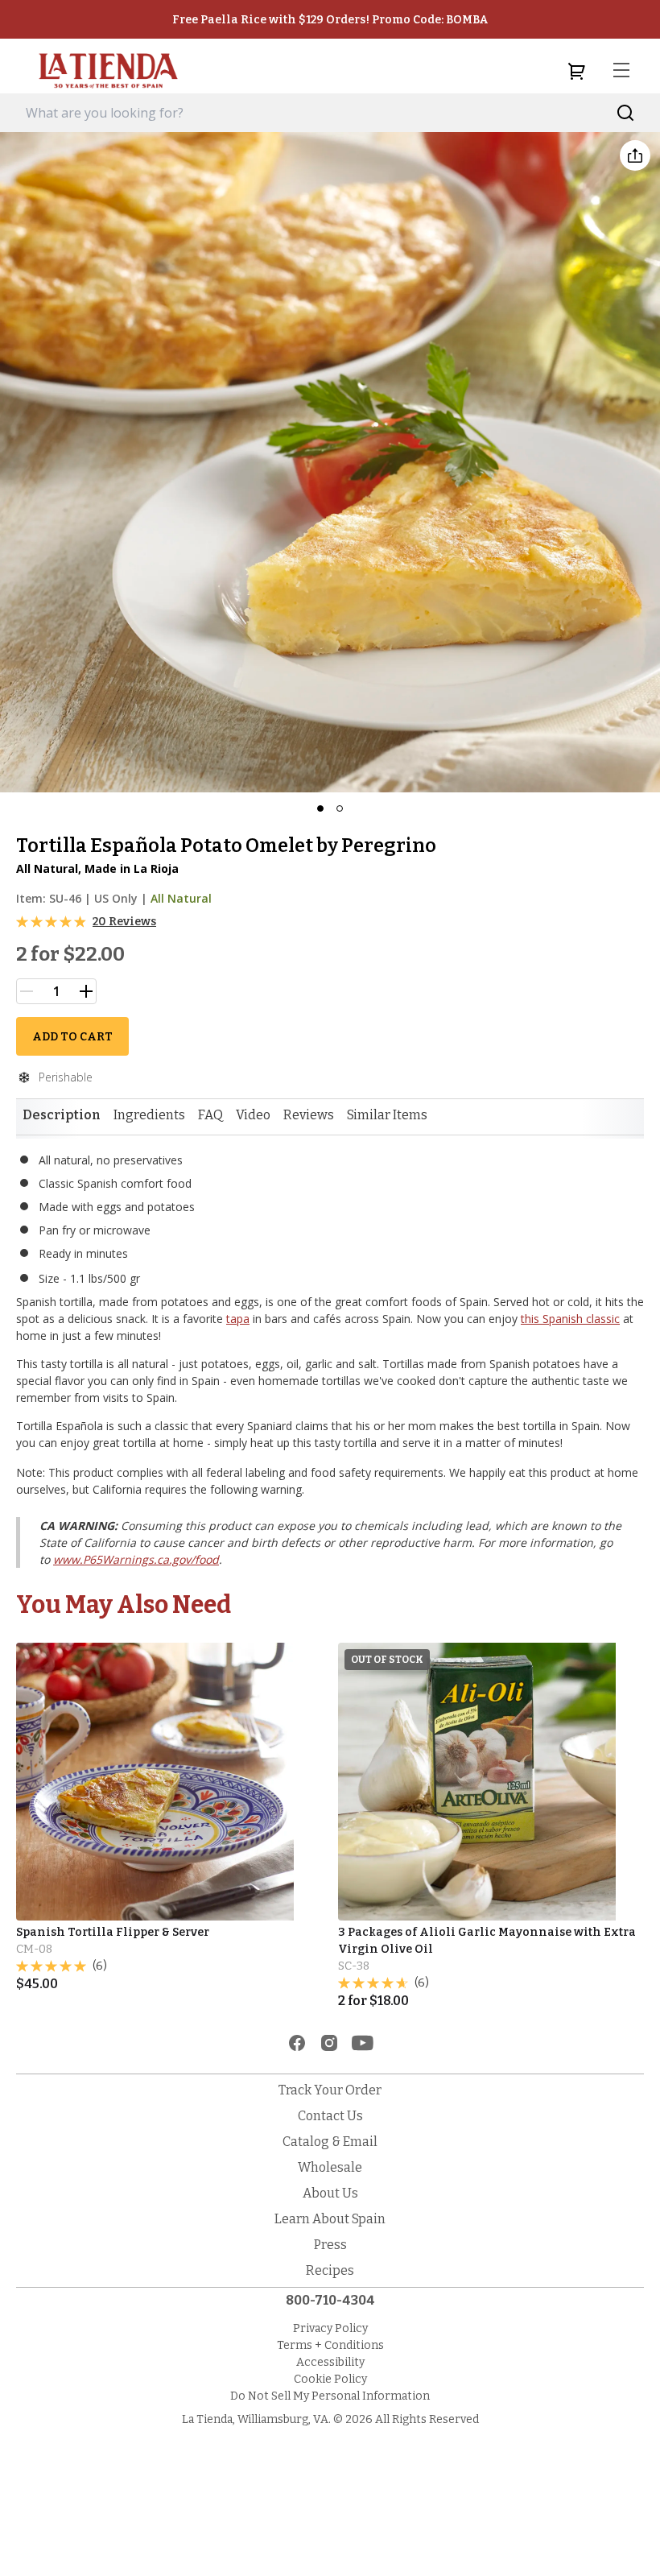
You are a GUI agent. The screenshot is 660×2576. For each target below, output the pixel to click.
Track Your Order (330, 2090)
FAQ (210, 1115)
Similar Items (387, 1115)
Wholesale (330, 2167)
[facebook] (297, 2043)
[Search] (626, 113)
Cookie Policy (330, 2379)
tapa (238, 1319)
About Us (330, 2193)
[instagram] (329, 2043)
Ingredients (149, 1115)
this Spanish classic (570, 1319)
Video (253, 1115)
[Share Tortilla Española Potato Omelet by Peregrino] (635, 155)
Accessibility (330, 2362)
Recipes (330, 2270)
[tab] (62, 1115)
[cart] (576, 71)
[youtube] (363, 2043)
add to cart (72, 1037)
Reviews (309, 1115)
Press (330, 2245)
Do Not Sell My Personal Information (330, 2396)
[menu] (621, 71)
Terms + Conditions (330, 2345)
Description (62, 1115)
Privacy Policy (330, 2328)
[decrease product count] (27, 991)
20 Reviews (124, 922)
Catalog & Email (330, 2142)
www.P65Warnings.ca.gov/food (136, 1559)
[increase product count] (86, 991)
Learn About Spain (330, 2219)
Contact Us (330, 2116)
